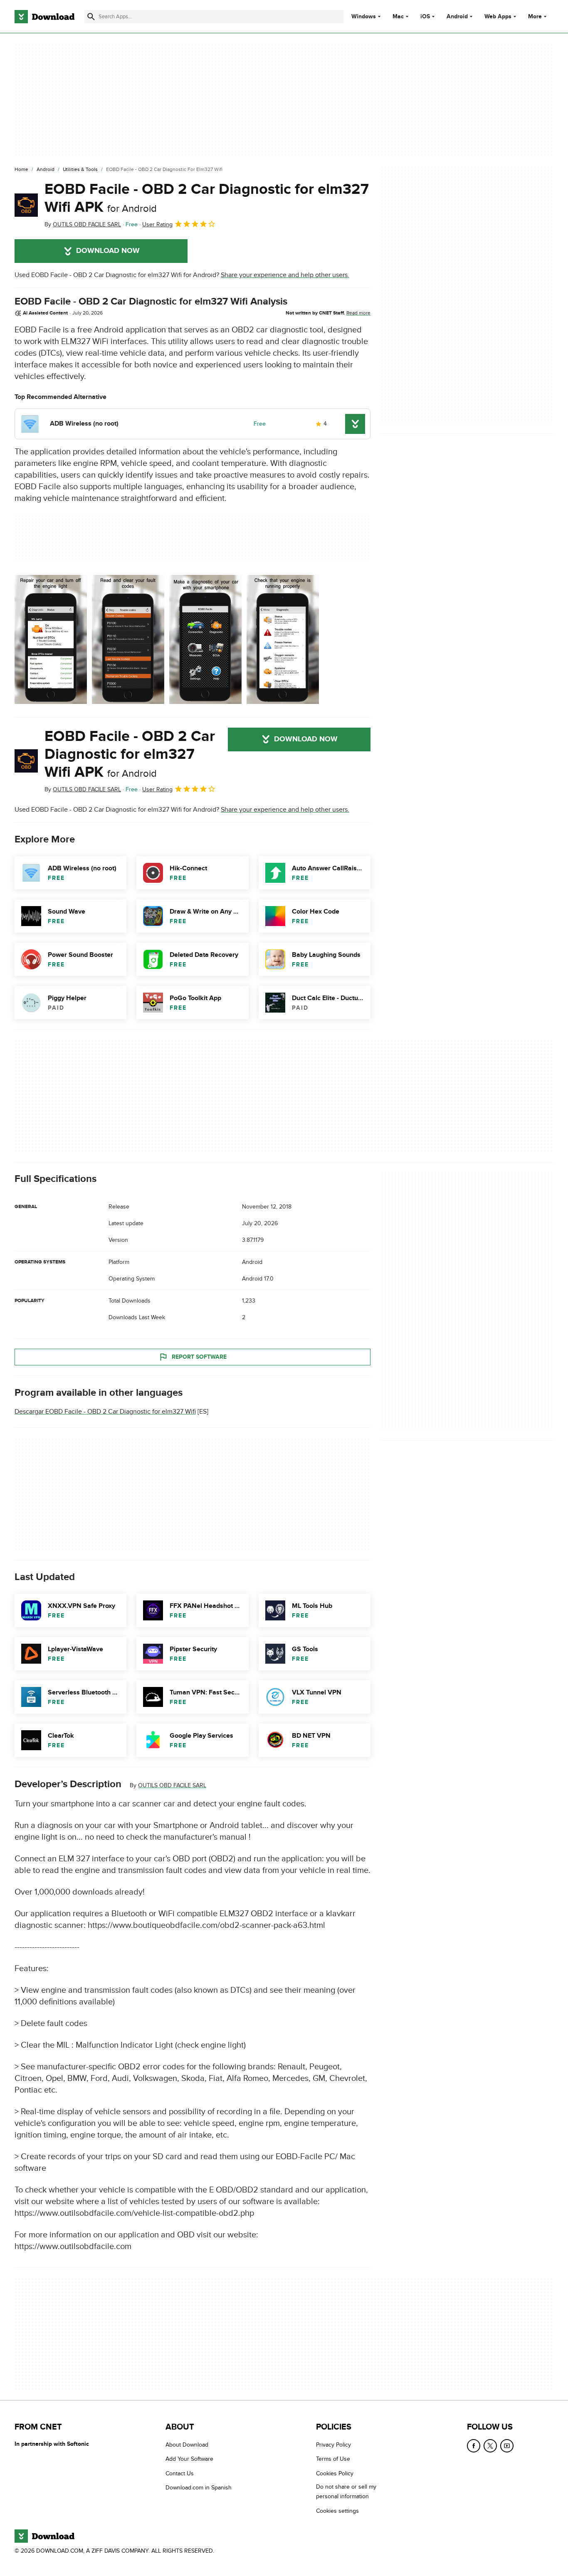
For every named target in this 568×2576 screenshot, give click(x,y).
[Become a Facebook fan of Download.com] (474, 2446)
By (83, 224)
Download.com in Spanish (199, 2488)
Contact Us (180, 2473)
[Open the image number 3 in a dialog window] (283, 639)
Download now (108, 251)
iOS (425, 17)
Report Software (199, 1357)
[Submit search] (91, 17)
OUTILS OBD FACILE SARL (172, 1785)
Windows (364, 17)
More (535, 16)
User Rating (157, 224)
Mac (398, 17)
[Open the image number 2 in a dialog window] (205, 639)
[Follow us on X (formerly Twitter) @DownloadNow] (490, 2446)
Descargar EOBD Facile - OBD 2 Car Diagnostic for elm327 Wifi (105, 1412)
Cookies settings (337, 2511)
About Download (187, 2445)
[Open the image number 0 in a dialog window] (51, 639)
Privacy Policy (333, 2445)
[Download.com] (44, 17)
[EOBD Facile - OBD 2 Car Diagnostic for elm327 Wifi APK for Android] (26, 205)
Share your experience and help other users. (285, 275)
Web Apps (498, 17)
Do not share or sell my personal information (346, 2492)
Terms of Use (333, 2459)
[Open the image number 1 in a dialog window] (128, 639)
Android (457, 17)
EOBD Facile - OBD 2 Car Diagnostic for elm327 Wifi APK (207, 198)
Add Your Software (189, 2459)
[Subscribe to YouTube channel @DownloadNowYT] (507, 2446)
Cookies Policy (335, 2473)
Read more (358, 313)
